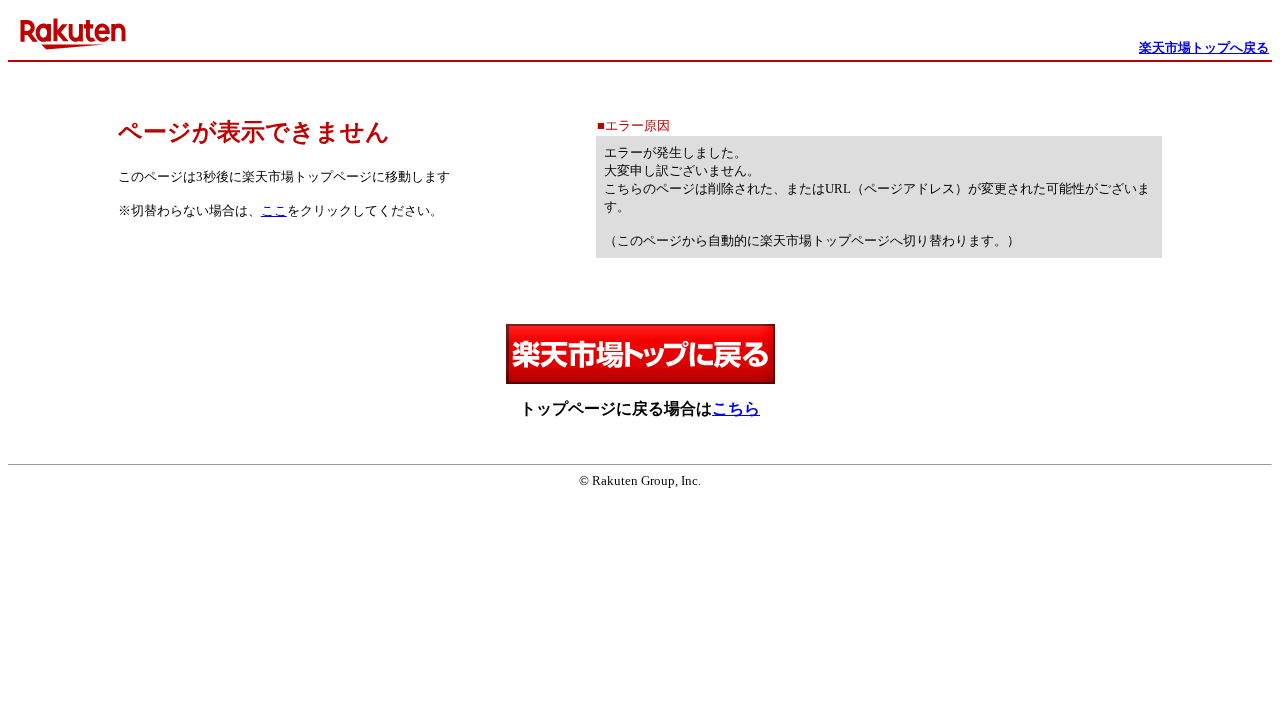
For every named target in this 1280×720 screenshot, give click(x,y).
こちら (736, 408)
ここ (274, 210)
